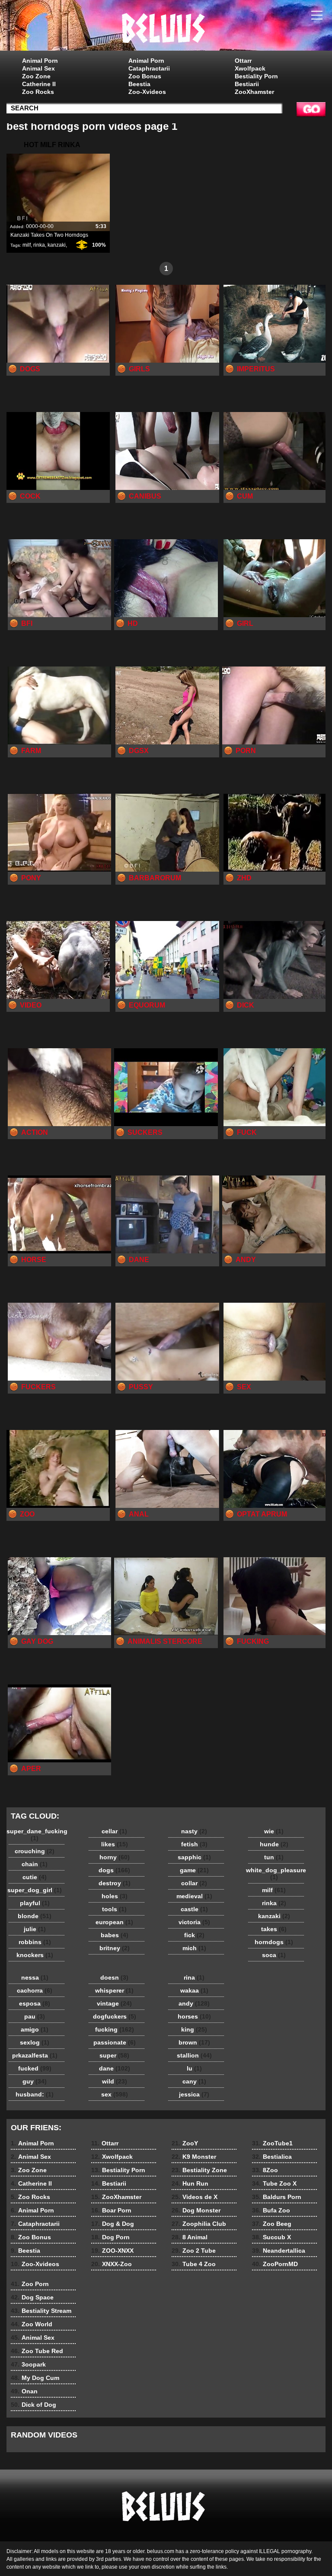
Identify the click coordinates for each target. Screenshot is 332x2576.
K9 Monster (194, 2157)
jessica (194, 2094)
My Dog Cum (35, 2378)
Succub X (271, 2237)
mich (194, 1948)
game (194, 1870)
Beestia (139, 84)
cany (194, 2081)
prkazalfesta (35, 2055)
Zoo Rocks (38, 92)
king (194, 2029)
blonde (35, 1916)
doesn (114, 1977)
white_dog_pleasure (276, 1874)
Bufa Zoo (271, 2210)
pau (35, 2016)
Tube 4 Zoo (194, 2264)
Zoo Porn (30, 2284)
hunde (274, 1844)
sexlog (35, 2042)
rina (194, 1977)
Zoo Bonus (145, 76)
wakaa (194, 1990)
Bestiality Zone (199, 2170)
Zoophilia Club (199, 2224)
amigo (35, 2029)
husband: (35, 2094)
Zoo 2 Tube (194, 2251)
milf (27, 245)
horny (115, 1857)
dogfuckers (115, 2016)
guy (35, 2081)
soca (274, 1955)
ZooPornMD (275, 2264)
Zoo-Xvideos (147, 92)
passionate (115, 2042)
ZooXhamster (254, 92)
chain (35, 1864)
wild (115, 2081)
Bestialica (272, 2157)
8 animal (166, 27)
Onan (24, 2391)
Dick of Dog (34, 2405)
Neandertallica (279, 2251)
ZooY (185, 2143)
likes (115, 1844)
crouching (35, 1851)
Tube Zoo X (274, 2183)
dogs (114, 1870)
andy (194, 2003)
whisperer (114, 1990)
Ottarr (243, 61)
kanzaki (57, 245)
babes (115, 1935)
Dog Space (32, 2297)
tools (114, 1909)
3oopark (28, 2364)
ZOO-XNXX (112, 2251)
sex (115, 2094)
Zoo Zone (36, 76)
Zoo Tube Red (37, 2351)
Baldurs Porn (277, 2197)
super (114, 2055)
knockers (35, 1955)
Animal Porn (40, 61)
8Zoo (265, 2170)
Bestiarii (247, 84)
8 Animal (190, 2237)
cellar (114, 1831)
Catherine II (39, 84)
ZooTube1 (272, 2143)
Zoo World (32, 2324)
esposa (35, 2003)
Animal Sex (38, 68)
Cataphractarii (149, 68)
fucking (115, 2029)
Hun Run (190, 2183)
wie (274, 1831)
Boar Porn (111, 2210)
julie (35, 1929)
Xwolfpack (250, 68)
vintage (114, 2003)
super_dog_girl (35, 1890)
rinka (39, 245)
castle (194, 1909)
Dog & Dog (113, 2224)
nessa (35, 1977)
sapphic (194, 1857)
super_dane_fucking (37, 1835)
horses (194, 2016)
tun (274, 1857)
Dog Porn (110, 2237)
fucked (35, 2068)
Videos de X (195, 2197)
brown (194, 2042)
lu (194, 2068)
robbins (35, 1942)
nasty (194, 1831)
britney (115, 1948)
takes (274, 1929)
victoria (194, 1922)
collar (194, 1883)
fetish (194, 1844)
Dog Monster (196, 2210)
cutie (35, 1877)
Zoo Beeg (272, 2224)
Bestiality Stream (41, 2311)
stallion (194, 2055)
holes (115, 1896)
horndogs (274, 1942)
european (114, 1922)
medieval (194, 1896)
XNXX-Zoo (112, 2264)
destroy (115, 1883)
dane (115, 2068)
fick (194, 1935)
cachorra (35, 1990)
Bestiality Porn (256, 76)
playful (35, 1903)
